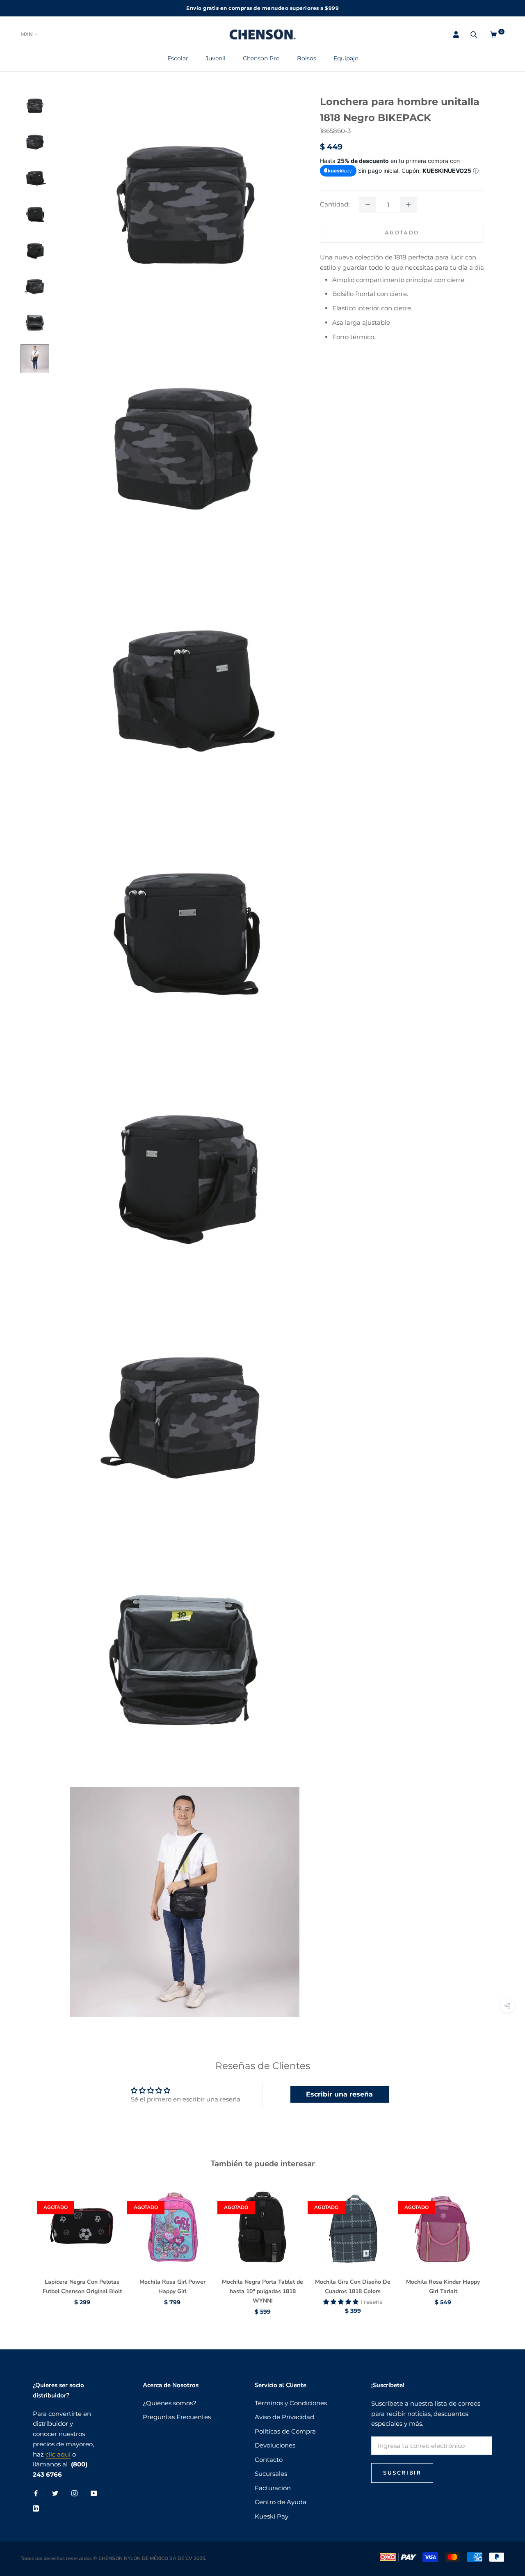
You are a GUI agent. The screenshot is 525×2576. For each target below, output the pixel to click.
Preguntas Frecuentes (177, 2417)
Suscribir (402, 2473)
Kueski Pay (272, 2516)
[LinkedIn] (36, 2508)
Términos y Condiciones (291, 2403)
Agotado (402, 233)
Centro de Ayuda (281, 2502)
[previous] (26, 2242)
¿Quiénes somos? (170, 2403)
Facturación (273, 2488)
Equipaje (346, 58)
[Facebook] (36, 2493)
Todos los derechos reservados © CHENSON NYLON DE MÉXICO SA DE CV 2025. (113, 2558)
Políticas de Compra (285, 2431)
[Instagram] (74, 2493)
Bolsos (307, 58)
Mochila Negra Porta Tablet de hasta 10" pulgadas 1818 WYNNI (262, 2291)
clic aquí (58, 2454)
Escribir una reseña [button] (339, 2094)
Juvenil (216, 58)
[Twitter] (55, 2493)
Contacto (269, 2460)
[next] (499, 2242)
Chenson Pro (261, 58)
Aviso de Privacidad (284, 2417)
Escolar (178, 58)
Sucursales (271, 2474)
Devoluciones (275, 2445)
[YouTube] (94, 2493)
